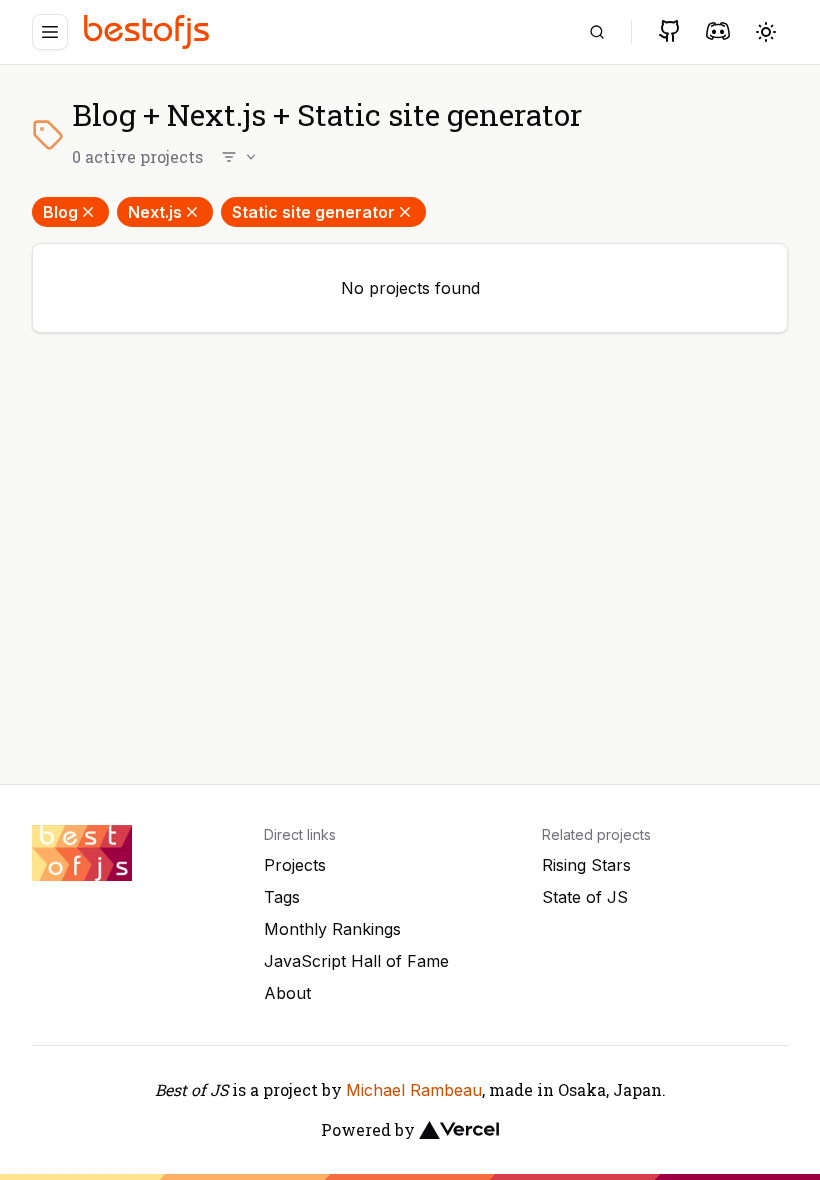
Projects (295, 865)
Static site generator (313, 212)
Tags (282, 897)
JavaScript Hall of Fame (356, 961)
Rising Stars (586, 865)
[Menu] (50, 32)
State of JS (585, 897)
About (287, 993)
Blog (60, 212)
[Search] (597, 32)
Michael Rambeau (414, 1090)
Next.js (155, 212)
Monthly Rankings (332, 929)
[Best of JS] (149, 31)
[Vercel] (459, 1130)
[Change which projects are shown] (240, 157)
